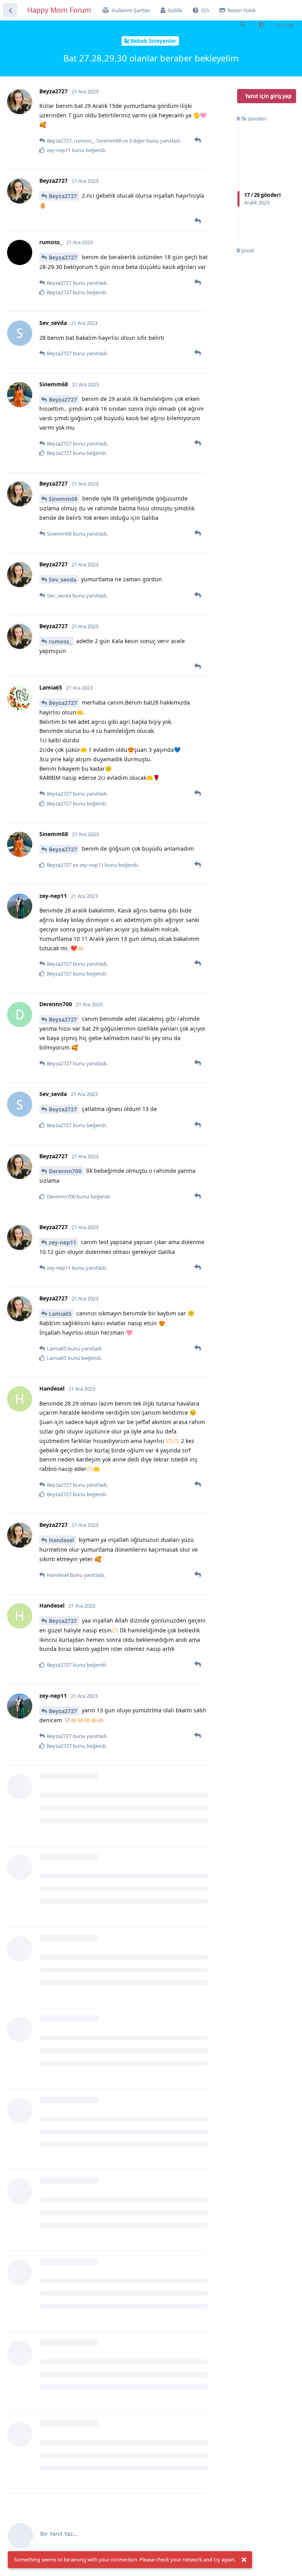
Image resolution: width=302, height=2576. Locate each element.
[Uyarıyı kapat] (244, 2560)
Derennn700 (65, 1171)
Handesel (61, 1540)
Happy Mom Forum (59, 10)
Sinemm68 (63, 499)
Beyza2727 (63, 196)
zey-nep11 (63, 1242)
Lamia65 (60, 1314)
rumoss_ (60, 641)
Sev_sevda (63, 580)
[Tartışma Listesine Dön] (10, 10)
